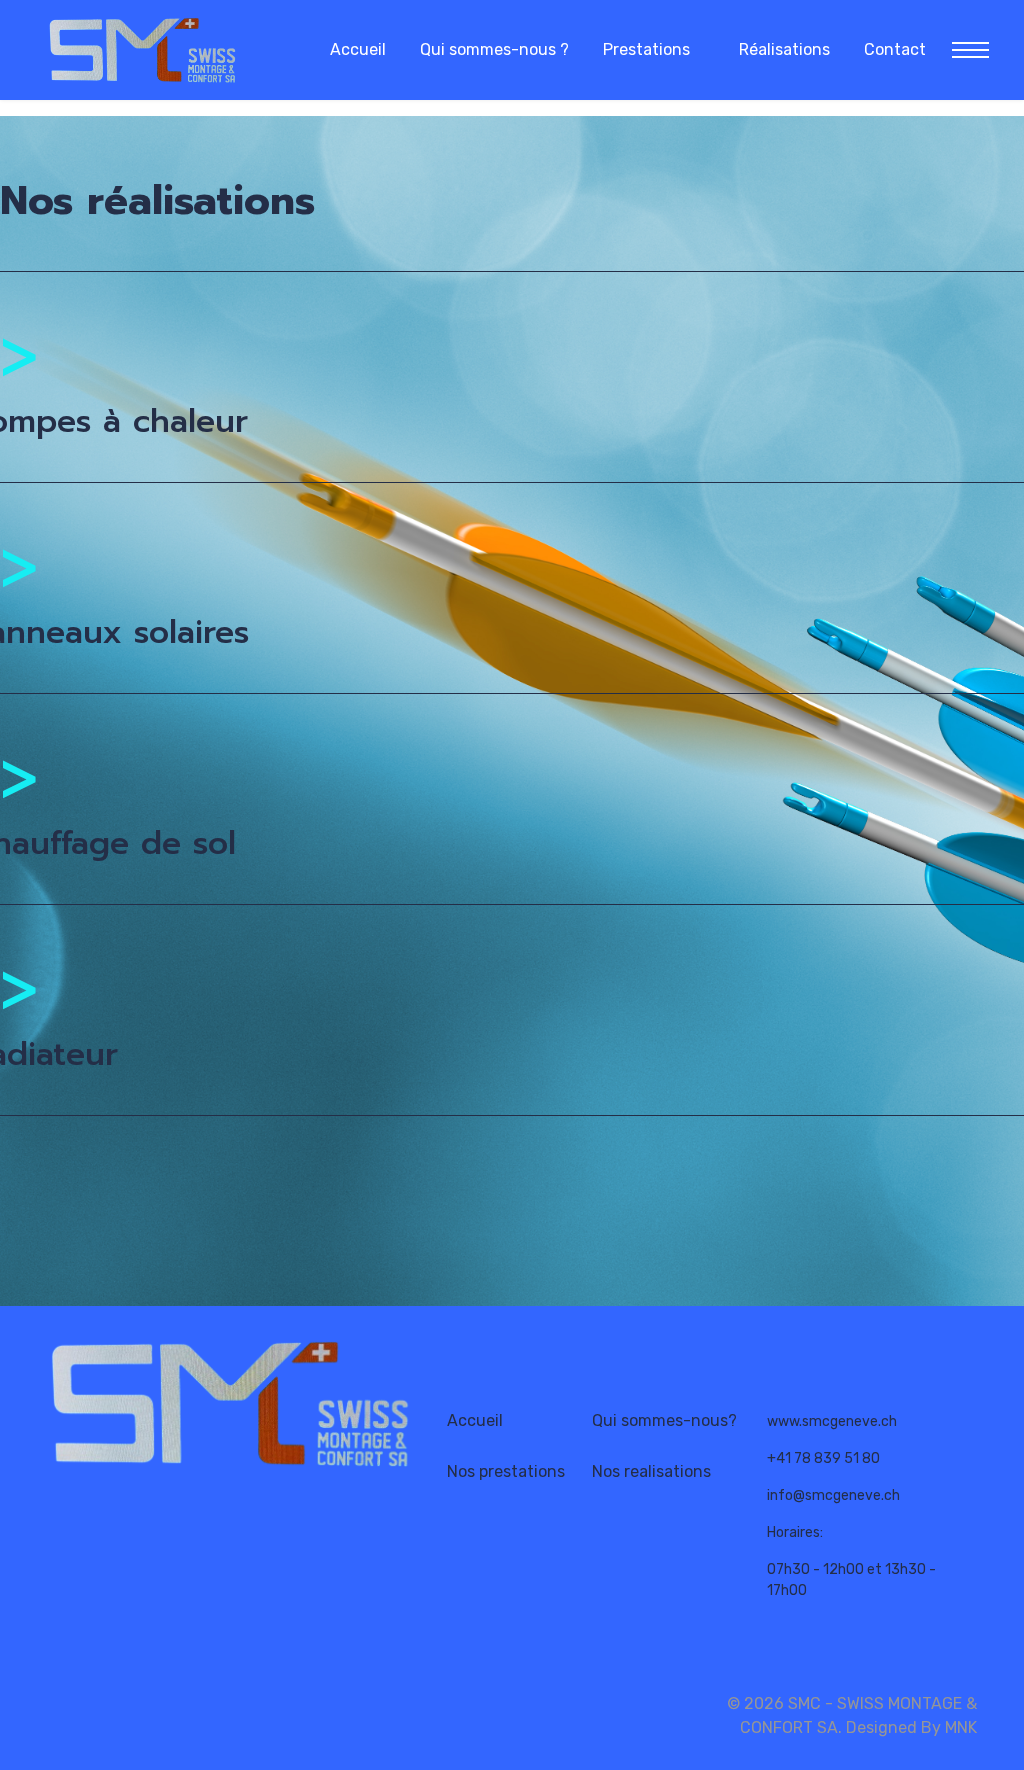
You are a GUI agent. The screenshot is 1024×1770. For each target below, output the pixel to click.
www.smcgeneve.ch (832, 1421)
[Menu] (964, 50)
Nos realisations (651, 1471)
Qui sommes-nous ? (494, 49)
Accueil (358, 49)
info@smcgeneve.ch (833, 1495)
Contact (895, 49)
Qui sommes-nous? (664, 1420)
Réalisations (784, 49)
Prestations (646, 49)
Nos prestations (506, 1471)
